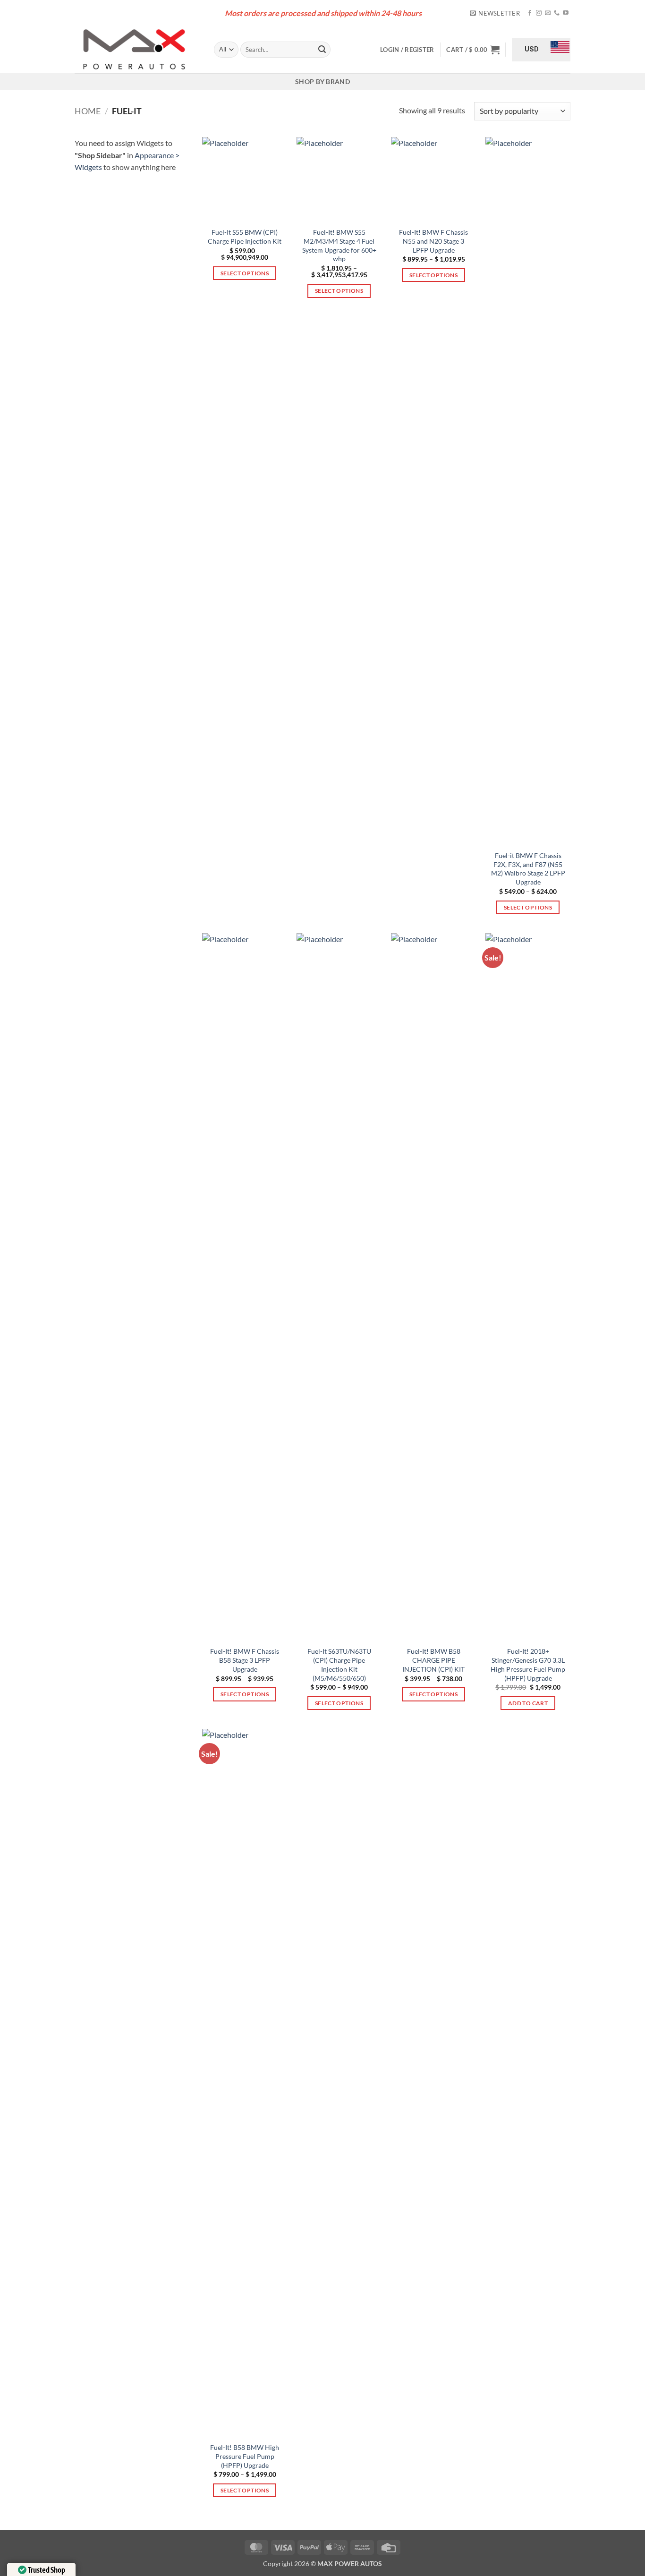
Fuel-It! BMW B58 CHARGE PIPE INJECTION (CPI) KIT (433, 1660)
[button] (495, 13)
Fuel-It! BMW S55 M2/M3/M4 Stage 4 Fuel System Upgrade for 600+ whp (339, 245)
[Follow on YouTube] (566, 13)
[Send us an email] (548, 13)
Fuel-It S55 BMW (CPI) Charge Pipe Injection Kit (245, 237)
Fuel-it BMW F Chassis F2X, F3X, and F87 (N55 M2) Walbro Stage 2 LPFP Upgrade (528, 869)
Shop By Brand (322, 81)
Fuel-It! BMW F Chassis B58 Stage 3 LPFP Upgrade (245, 1660)
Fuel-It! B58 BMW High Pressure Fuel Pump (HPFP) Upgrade (245, 2456)
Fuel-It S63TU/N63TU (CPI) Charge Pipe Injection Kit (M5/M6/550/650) (339, 1664)
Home (88, 111)
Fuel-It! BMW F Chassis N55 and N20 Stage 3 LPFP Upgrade (433, 241)
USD (532, 49)
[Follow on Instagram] (539, 13)
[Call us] (557, 13)
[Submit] (322, 50)
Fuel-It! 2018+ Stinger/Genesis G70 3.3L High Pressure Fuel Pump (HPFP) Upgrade (528, 1664)
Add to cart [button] (528, 1703)
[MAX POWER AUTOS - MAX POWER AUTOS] (137, 50)
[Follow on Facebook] (530, 13)
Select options (245, 273)
